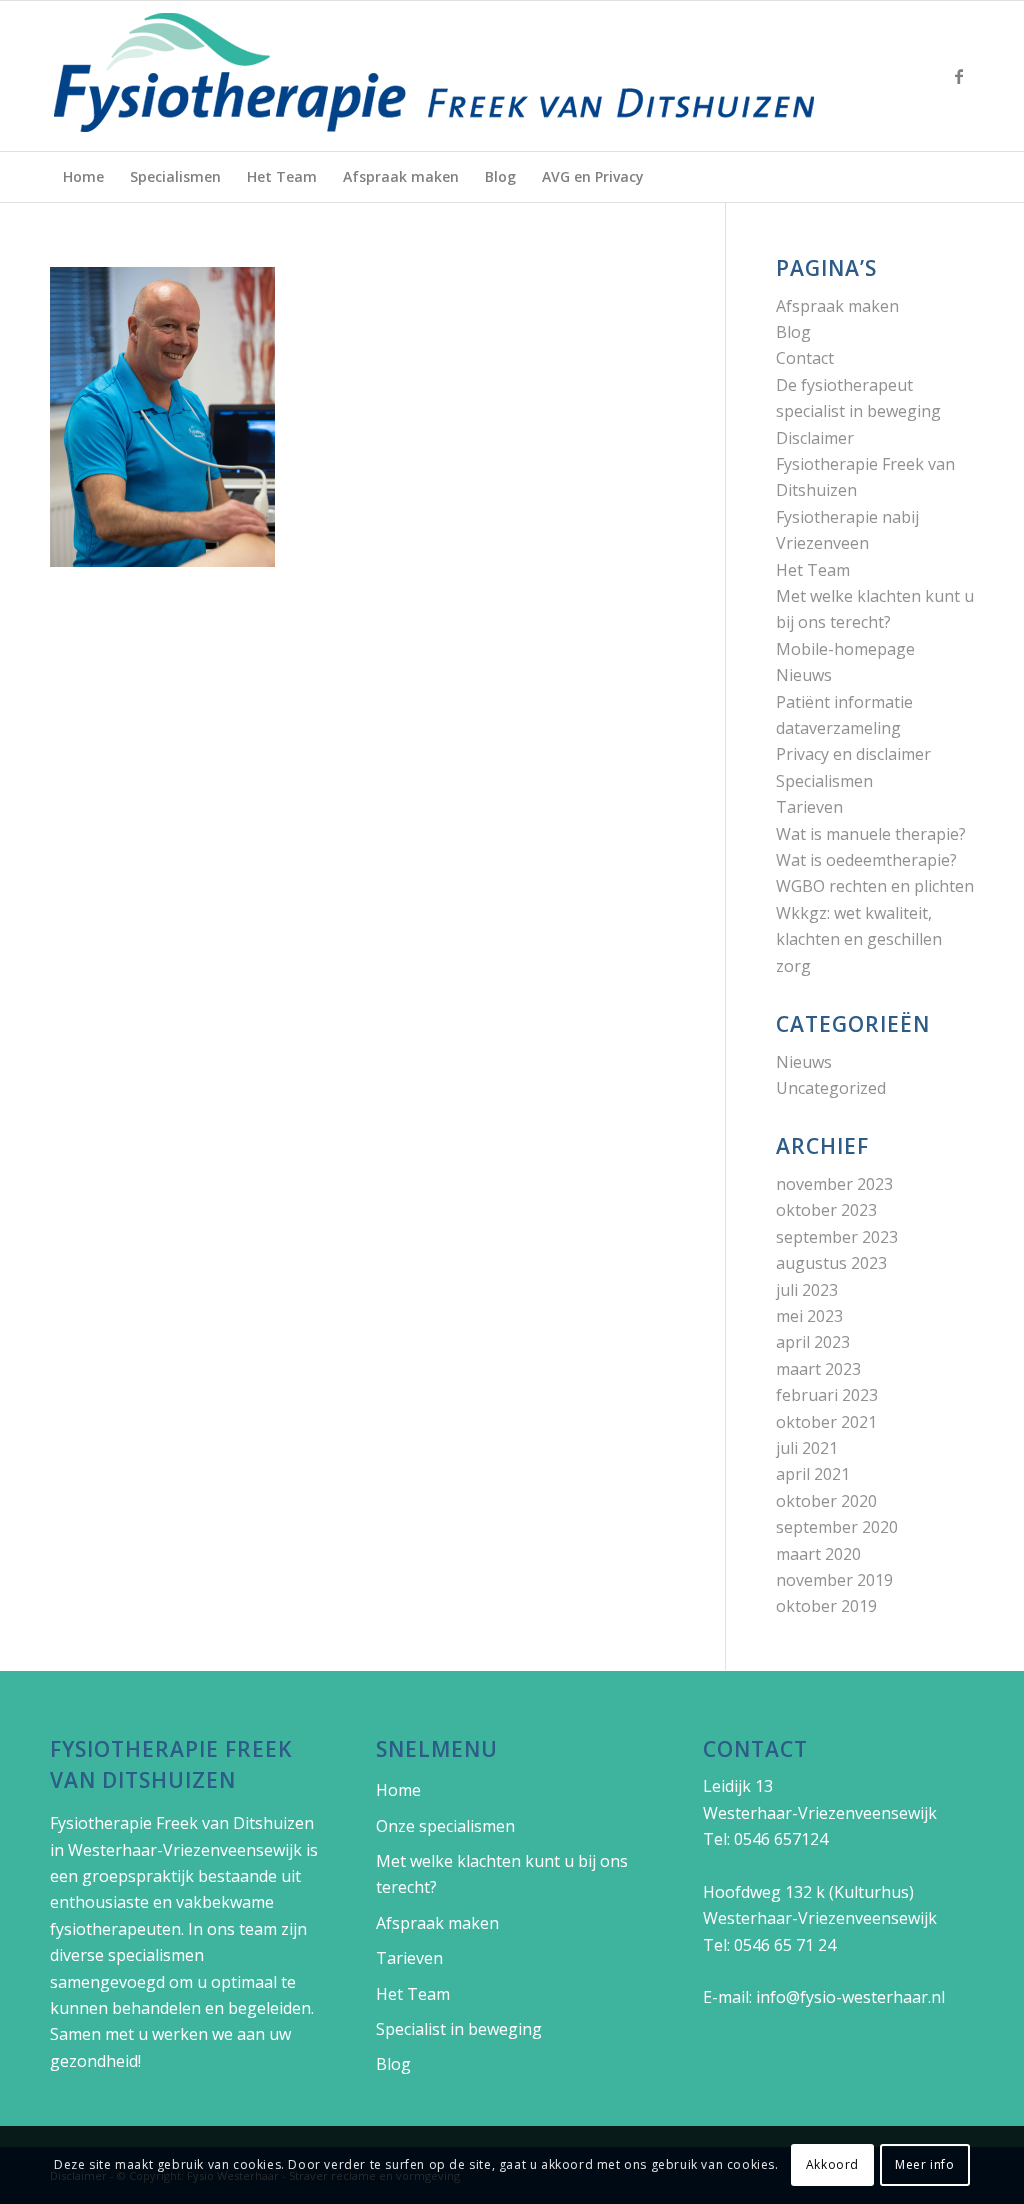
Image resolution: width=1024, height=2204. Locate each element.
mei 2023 (809, 1316)
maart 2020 (818, 1554)
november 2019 (834, 1580)
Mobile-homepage (845, 649)
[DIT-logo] (435, 76)
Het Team (813, 570)
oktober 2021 (826, 1422)
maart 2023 (818, 1369)
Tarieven (809, 807)
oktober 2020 (826, 1501)
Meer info (924, 2164)
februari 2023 (827, 1395)
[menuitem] (83, 177)
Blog (793, 332)
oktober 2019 (826, 1606)
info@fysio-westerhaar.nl (850, 1997)
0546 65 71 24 (785, 1945)
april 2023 (813, 1342)
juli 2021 (807, 1448)
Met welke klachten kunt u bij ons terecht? (502, 1874)
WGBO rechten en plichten (875, 886)
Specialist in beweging (459, 2029)
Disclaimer (815, 438)
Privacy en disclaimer (853, 754)
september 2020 (837, 1527)
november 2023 (834, 1184)
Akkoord (832, 2164)
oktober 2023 (826, 1210)
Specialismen (824, 781)
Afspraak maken (837, 306)
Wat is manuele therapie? (871, 834)
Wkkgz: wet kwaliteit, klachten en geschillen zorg (859, 939)
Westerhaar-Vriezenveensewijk (185, 1850)
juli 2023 (807, 1290)
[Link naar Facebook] (959, 76)
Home (398, 1790)
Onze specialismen (445, 1826)
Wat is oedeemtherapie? (866, 860)
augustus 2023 (831, 1263)
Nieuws (804, 675)
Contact (805, 358)
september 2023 (837, 1237)
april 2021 (813, 1474)
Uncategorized (831, 1088)
